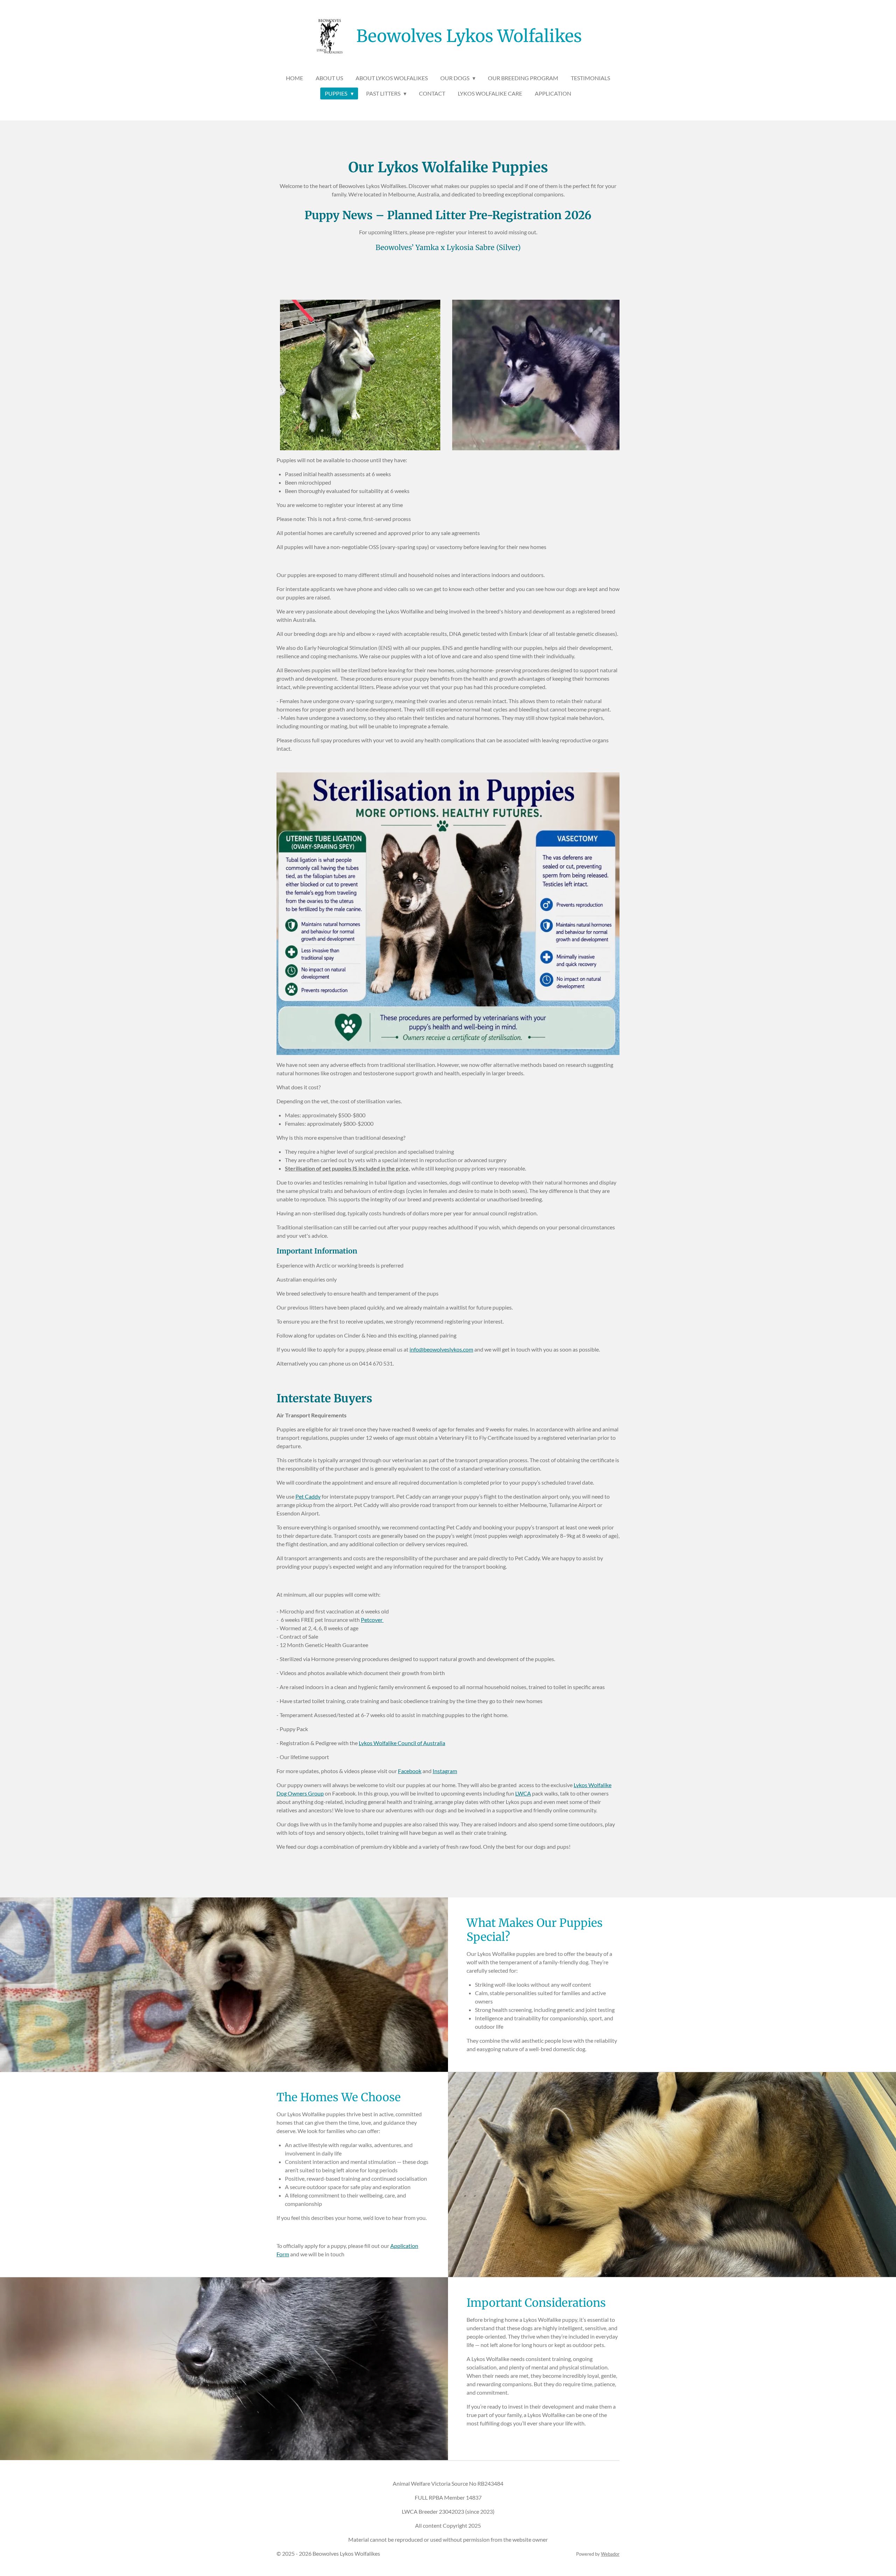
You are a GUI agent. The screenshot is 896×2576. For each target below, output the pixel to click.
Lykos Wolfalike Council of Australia (402, 1743)
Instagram (445, 1771)
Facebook (410, 1771)
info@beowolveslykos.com (441, 1349)
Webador (610, 2554)
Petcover (372, 1620)
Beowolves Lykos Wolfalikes (469, 36)
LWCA (523, 1793)
